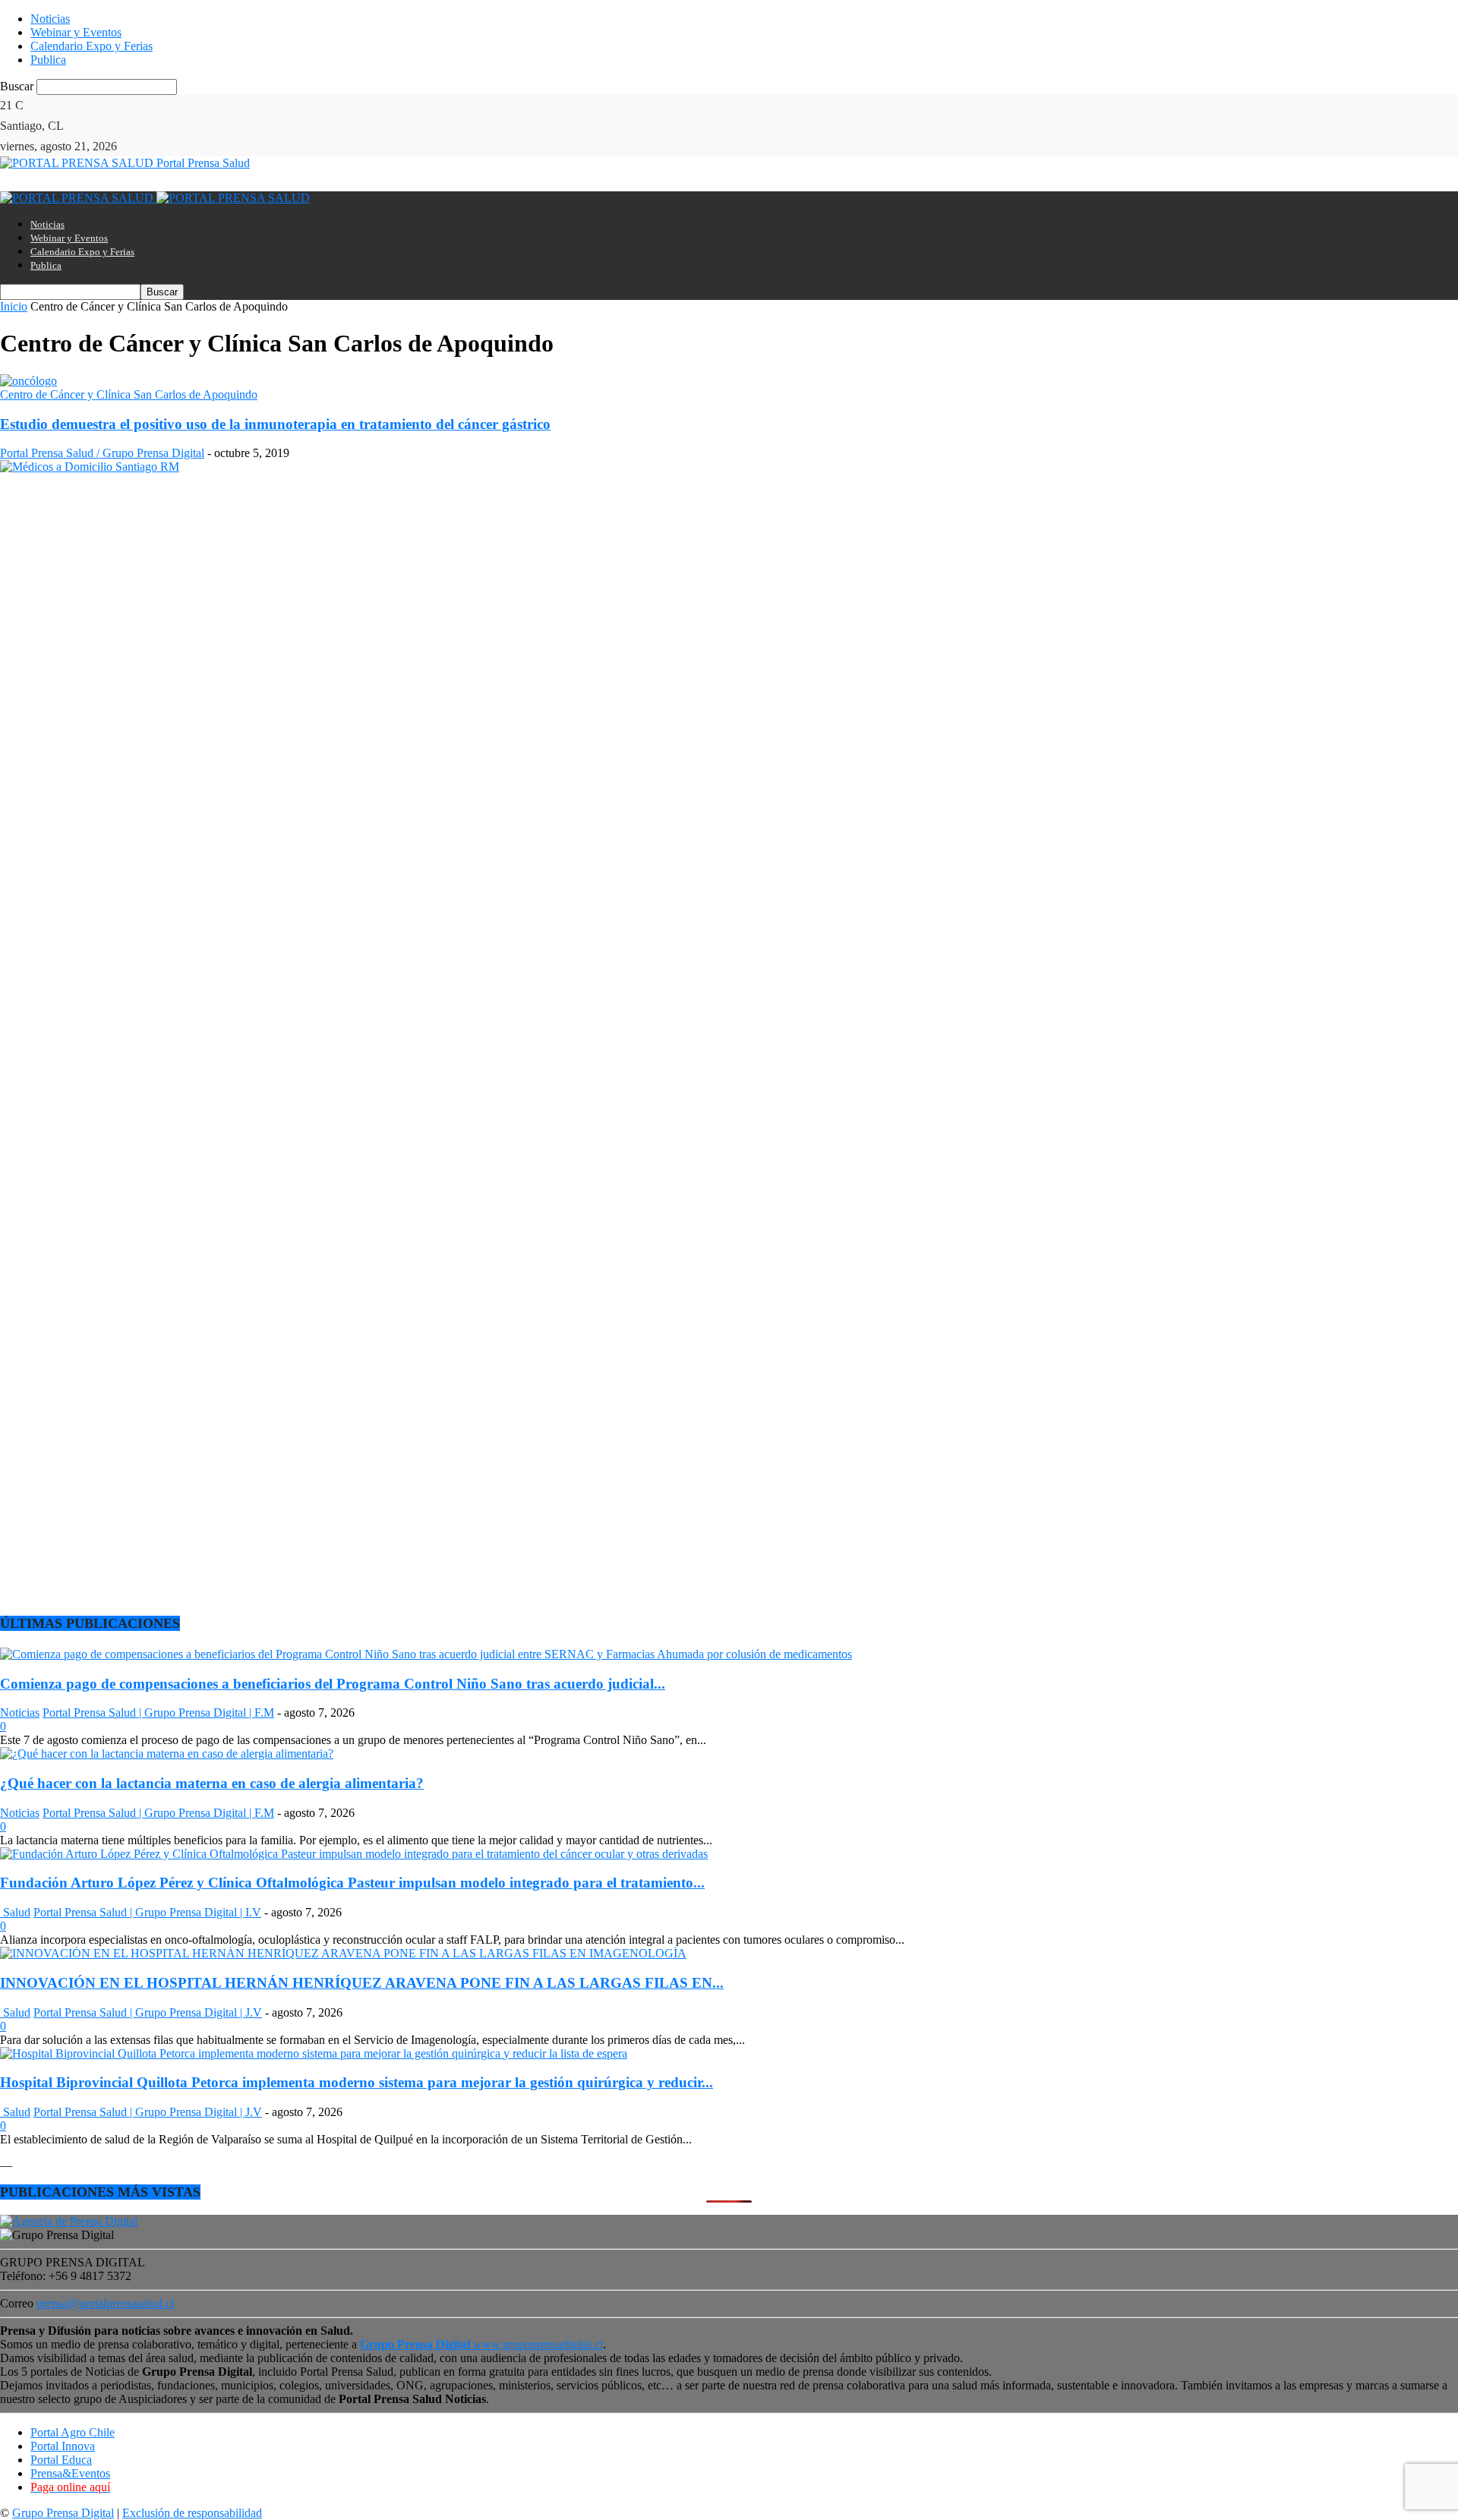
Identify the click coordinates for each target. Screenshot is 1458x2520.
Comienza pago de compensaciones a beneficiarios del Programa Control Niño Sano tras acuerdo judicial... (333, 1684)
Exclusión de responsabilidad (192, 2513)
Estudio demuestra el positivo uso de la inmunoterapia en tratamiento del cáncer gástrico (275, 424)
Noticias (50, 19)
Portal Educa (61, 2460)
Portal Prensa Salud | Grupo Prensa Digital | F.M (158, 1713)
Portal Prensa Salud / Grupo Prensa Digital (102, 453)
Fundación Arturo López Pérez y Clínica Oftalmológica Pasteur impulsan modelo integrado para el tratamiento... (352, 1883)
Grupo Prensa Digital (63, 2513)
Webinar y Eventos (76, 32)
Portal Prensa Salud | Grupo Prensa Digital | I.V (147, 1912)
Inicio (14, 306)
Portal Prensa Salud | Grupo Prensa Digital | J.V (148, 2012)
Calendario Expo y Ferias (92, 46)
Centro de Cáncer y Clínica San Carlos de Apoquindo (129, 394)
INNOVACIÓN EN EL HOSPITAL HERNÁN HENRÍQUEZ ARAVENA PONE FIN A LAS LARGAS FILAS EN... (362, 1983)
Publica (48, 60)
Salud (15, 1912)
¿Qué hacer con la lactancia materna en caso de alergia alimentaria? (212, 1783)
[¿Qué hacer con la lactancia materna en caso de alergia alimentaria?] (167, 1754)
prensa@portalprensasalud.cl (105, 2303)
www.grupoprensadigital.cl (481, 2344)
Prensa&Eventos (70, 2473)
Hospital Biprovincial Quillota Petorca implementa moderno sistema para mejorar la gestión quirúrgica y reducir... (357, 2082)
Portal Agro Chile (73, 2432)
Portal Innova (63, 2446)
